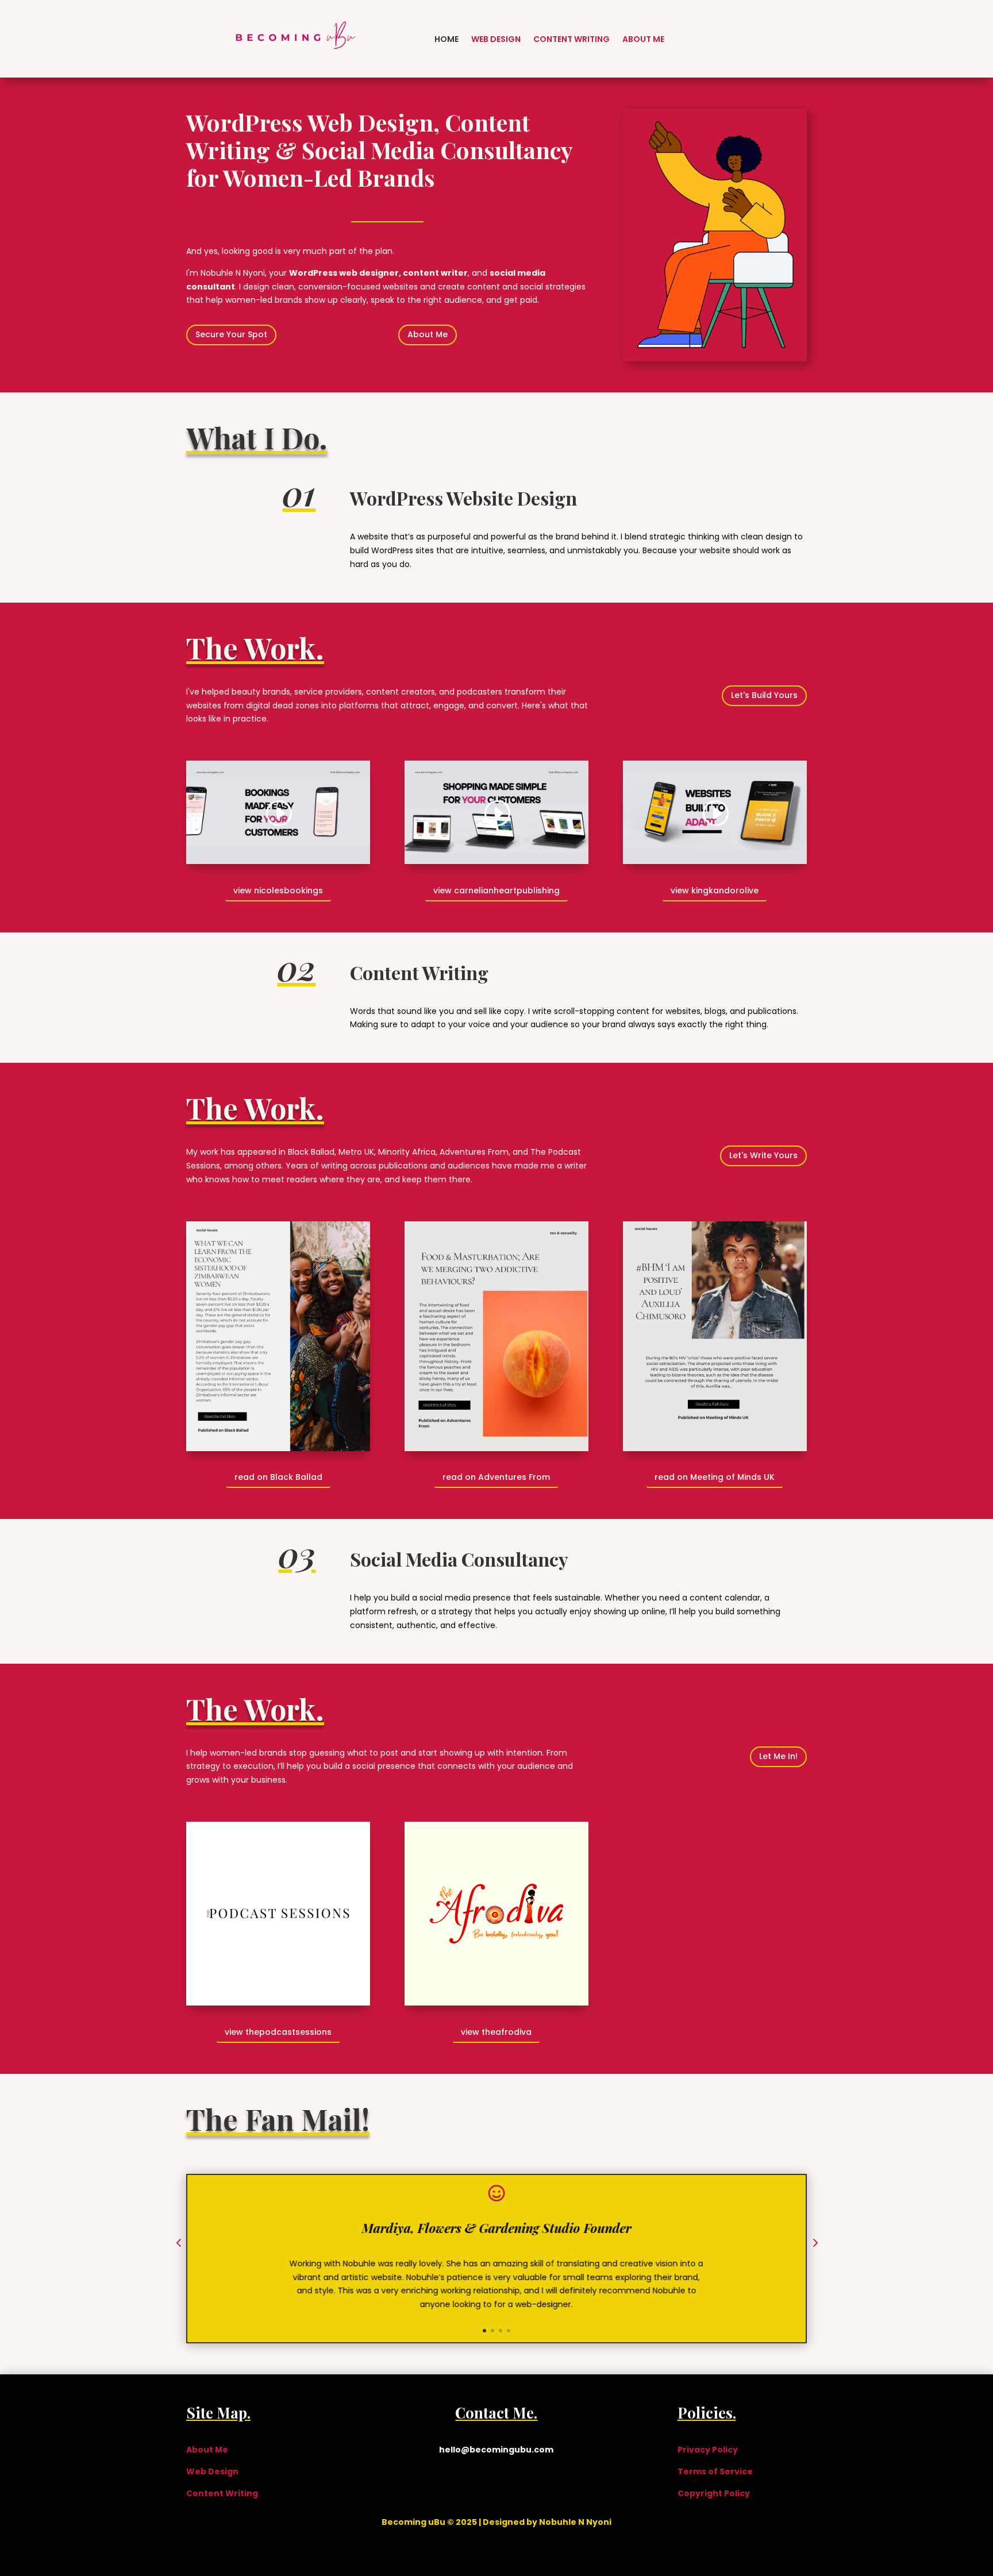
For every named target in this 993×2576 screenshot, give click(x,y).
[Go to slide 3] (501, 2331)
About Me (643, 39)
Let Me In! (778, 1756)
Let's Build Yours (764, 695)
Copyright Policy (714, 2493)
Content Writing (571, 39)
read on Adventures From (496, 1477)
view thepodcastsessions (278, 2032)
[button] (179, 2244)
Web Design (496, 39)
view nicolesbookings (278, 890)
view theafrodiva (496, 2032)
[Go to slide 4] (509, 2331)
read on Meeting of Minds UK (715, 1477)
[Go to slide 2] (492, 2331)
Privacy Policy (708, 2450)
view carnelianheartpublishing (496, 890)
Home (447, 39)
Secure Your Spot (231, 334)
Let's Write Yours (763, 1155)
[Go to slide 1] (484, 2331)
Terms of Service (715, 2471)
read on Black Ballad (278, 1477)
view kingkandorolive (715, 890)
